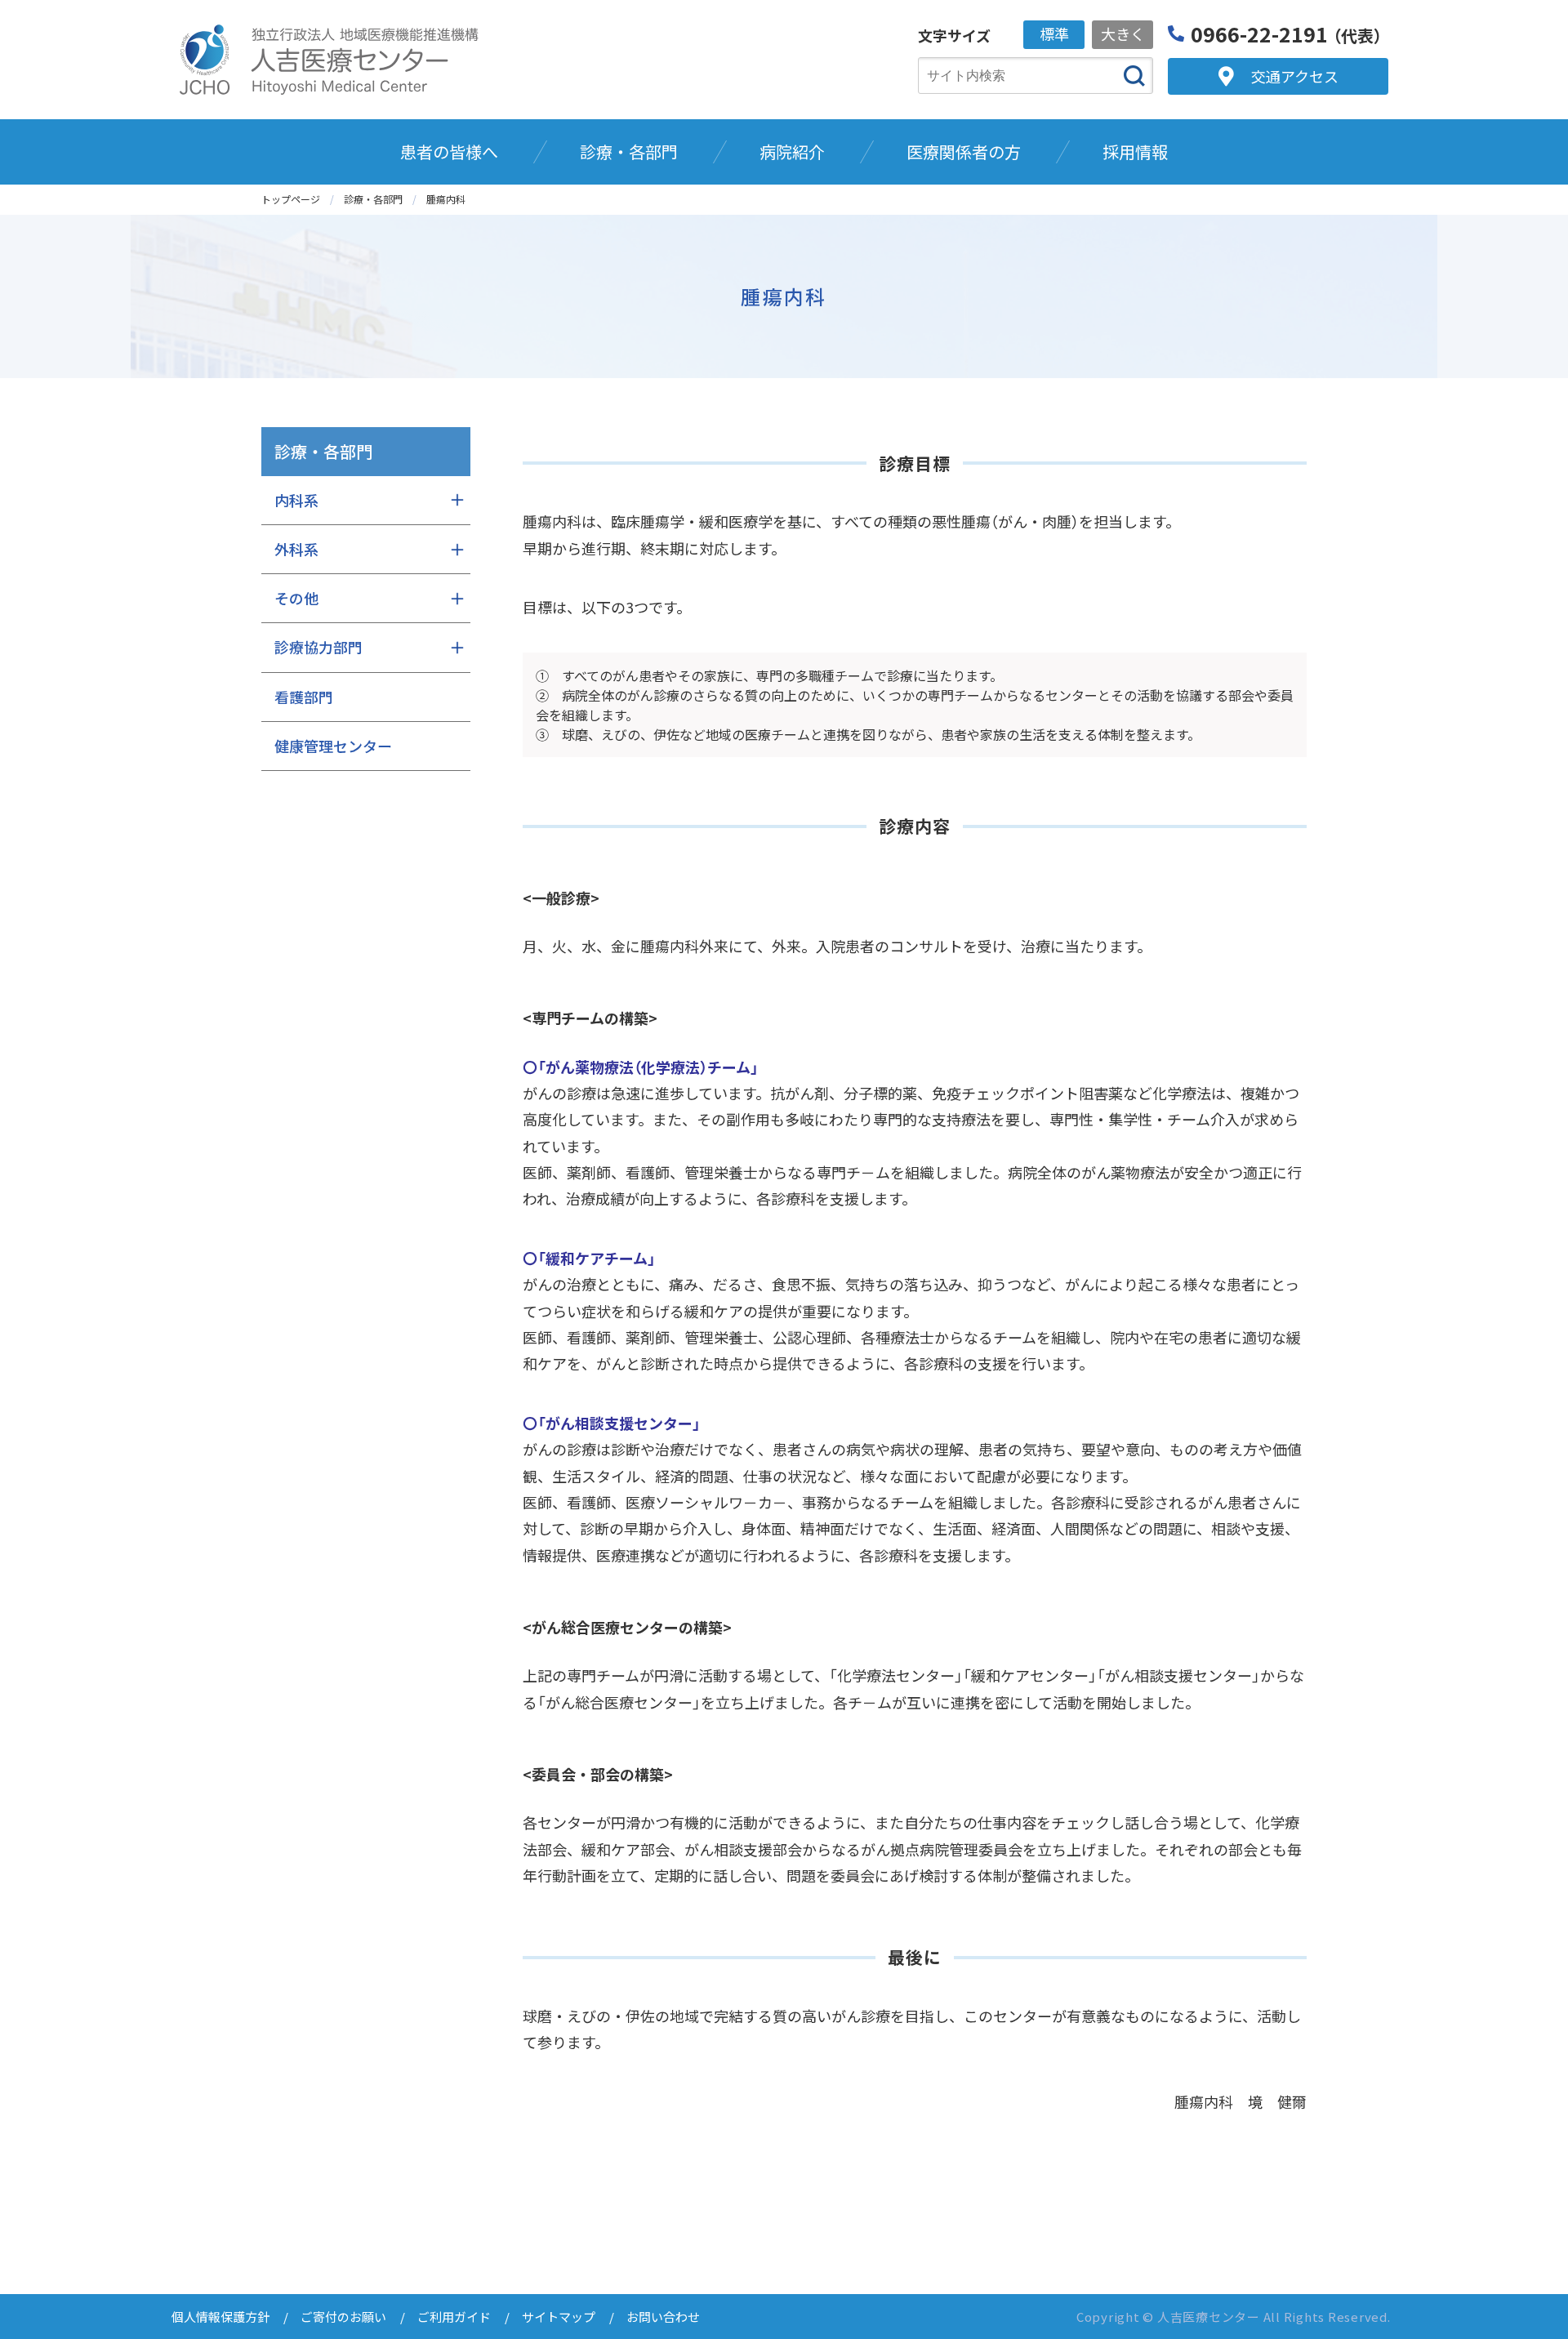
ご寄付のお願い (343, 2317)
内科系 (296, 500)
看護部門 (304, 697)
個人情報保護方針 (220, 2317)
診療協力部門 (318, 647)
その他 (296, 598)
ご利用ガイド (454, 2317)
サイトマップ (559, 2317)
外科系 (296, 549)
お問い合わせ (663, 2317)
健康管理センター (333, 746)
